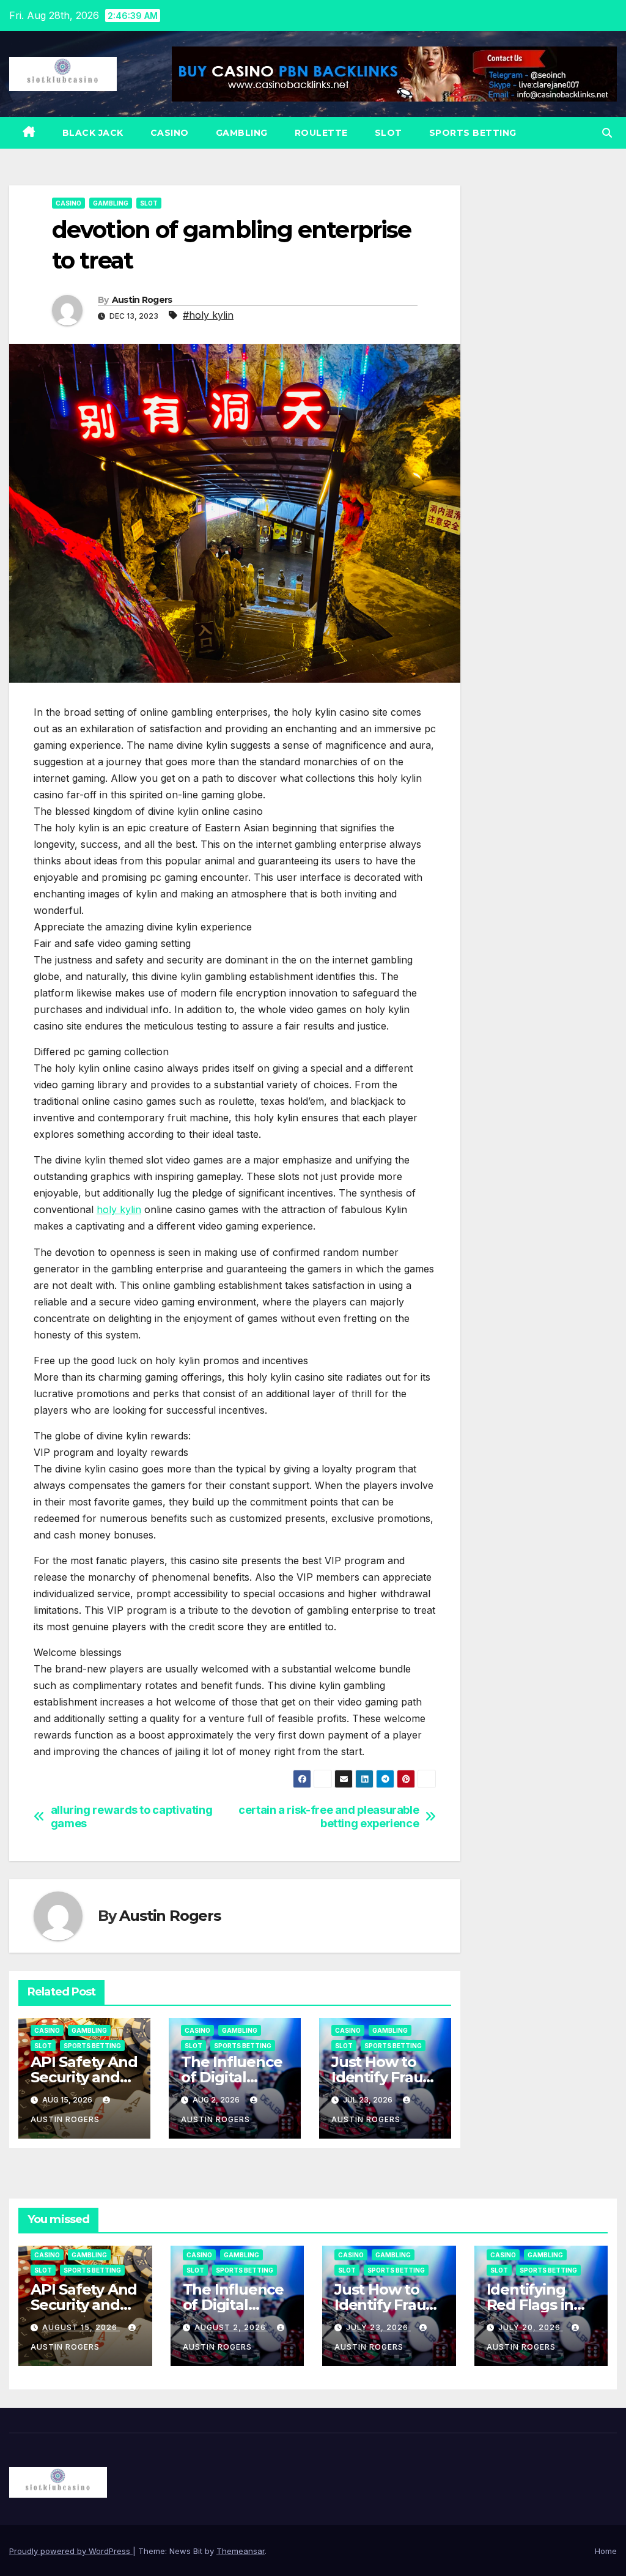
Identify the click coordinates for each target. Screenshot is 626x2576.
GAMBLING (242, 133)
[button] (607, 133)
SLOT (388, 133)
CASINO (170, 133)
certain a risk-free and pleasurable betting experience (329, 1817)
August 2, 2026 (231, 2327)
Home (606, 2551)
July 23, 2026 (378, 2327)
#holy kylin (208, 315)
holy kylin (119, 1209)
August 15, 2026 (81, 2327)
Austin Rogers (142, 300)
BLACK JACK (93, 133)
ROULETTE (321, 133)
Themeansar (241, 2551)
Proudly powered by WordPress (71, 2551)
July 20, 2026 (531, 2327)
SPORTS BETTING (473, 133)
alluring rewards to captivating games (132, 1817)
